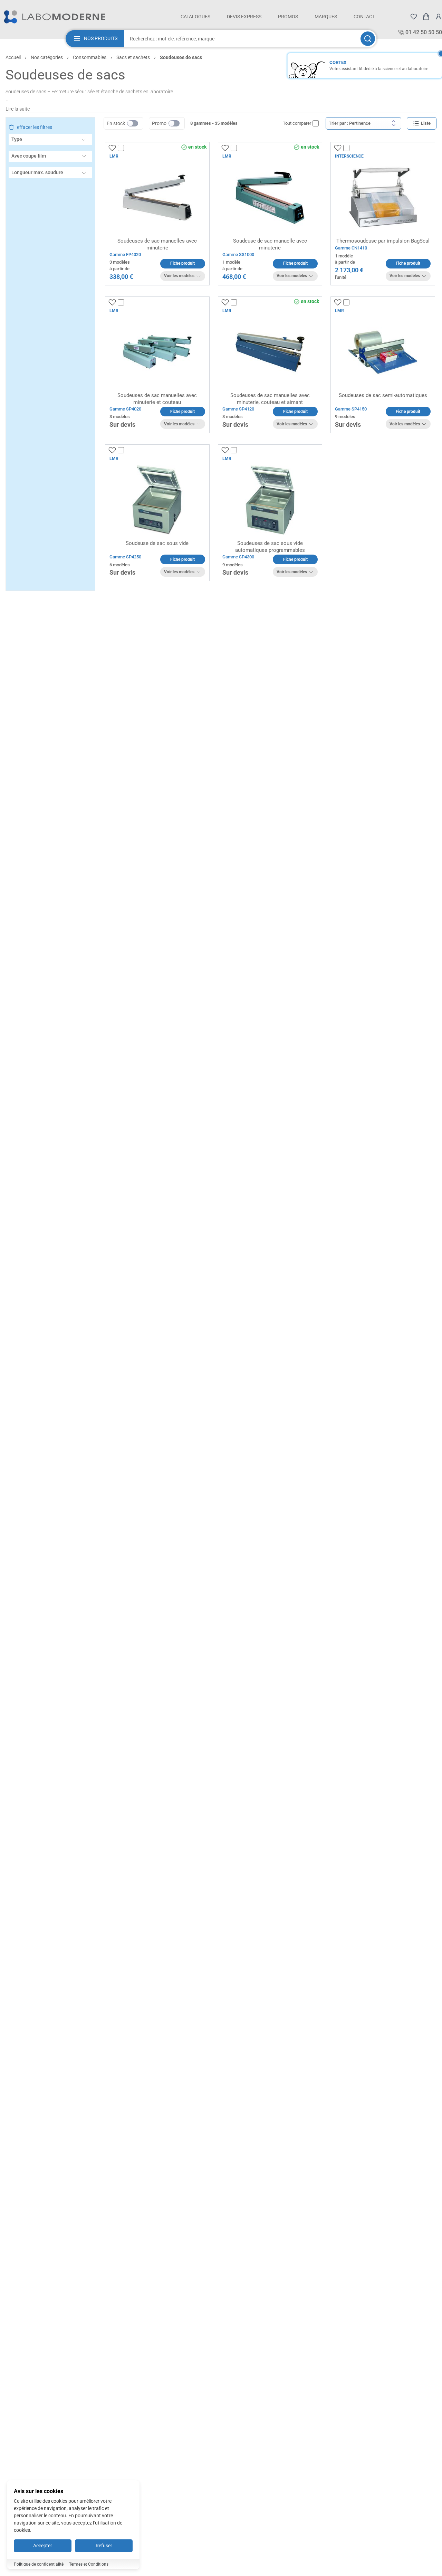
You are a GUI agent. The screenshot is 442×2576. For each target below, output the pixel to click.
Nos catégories (47, 57)
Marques (326, 17)
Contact (364, 17)
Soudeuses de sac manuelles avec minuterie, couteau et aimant (270, 399)
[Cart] (426, 17)
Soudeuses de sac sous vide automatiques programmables (270, 547)
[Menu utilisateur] (439, 17)
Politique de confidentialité (39, 2564)
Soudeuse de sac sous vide (157, 543)
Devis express (244, 17)
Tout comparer (297, 123)
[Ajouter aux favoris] (112, 148)
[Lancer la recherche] (368, 39)
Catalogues (195, 17)
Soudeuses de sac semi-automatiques (383, 395)
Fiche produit (182, 263)
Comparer (134, 148)
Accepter (43, 2546)
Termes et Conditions (89, 2564)
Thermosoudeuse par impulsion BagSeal (383, 241)
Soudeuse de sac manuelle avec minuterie (270, 244)
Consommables (90, 57)
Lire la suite (18, 109)
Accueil (13, 57)
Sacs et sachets (133, 57)
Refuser (104, 2546)
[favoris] (414, 17)
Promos (288, 17)
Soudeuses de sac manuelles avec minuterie (157, 244)
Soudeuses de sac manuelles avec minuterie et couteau (157, 399)
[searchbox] (242, 39)
